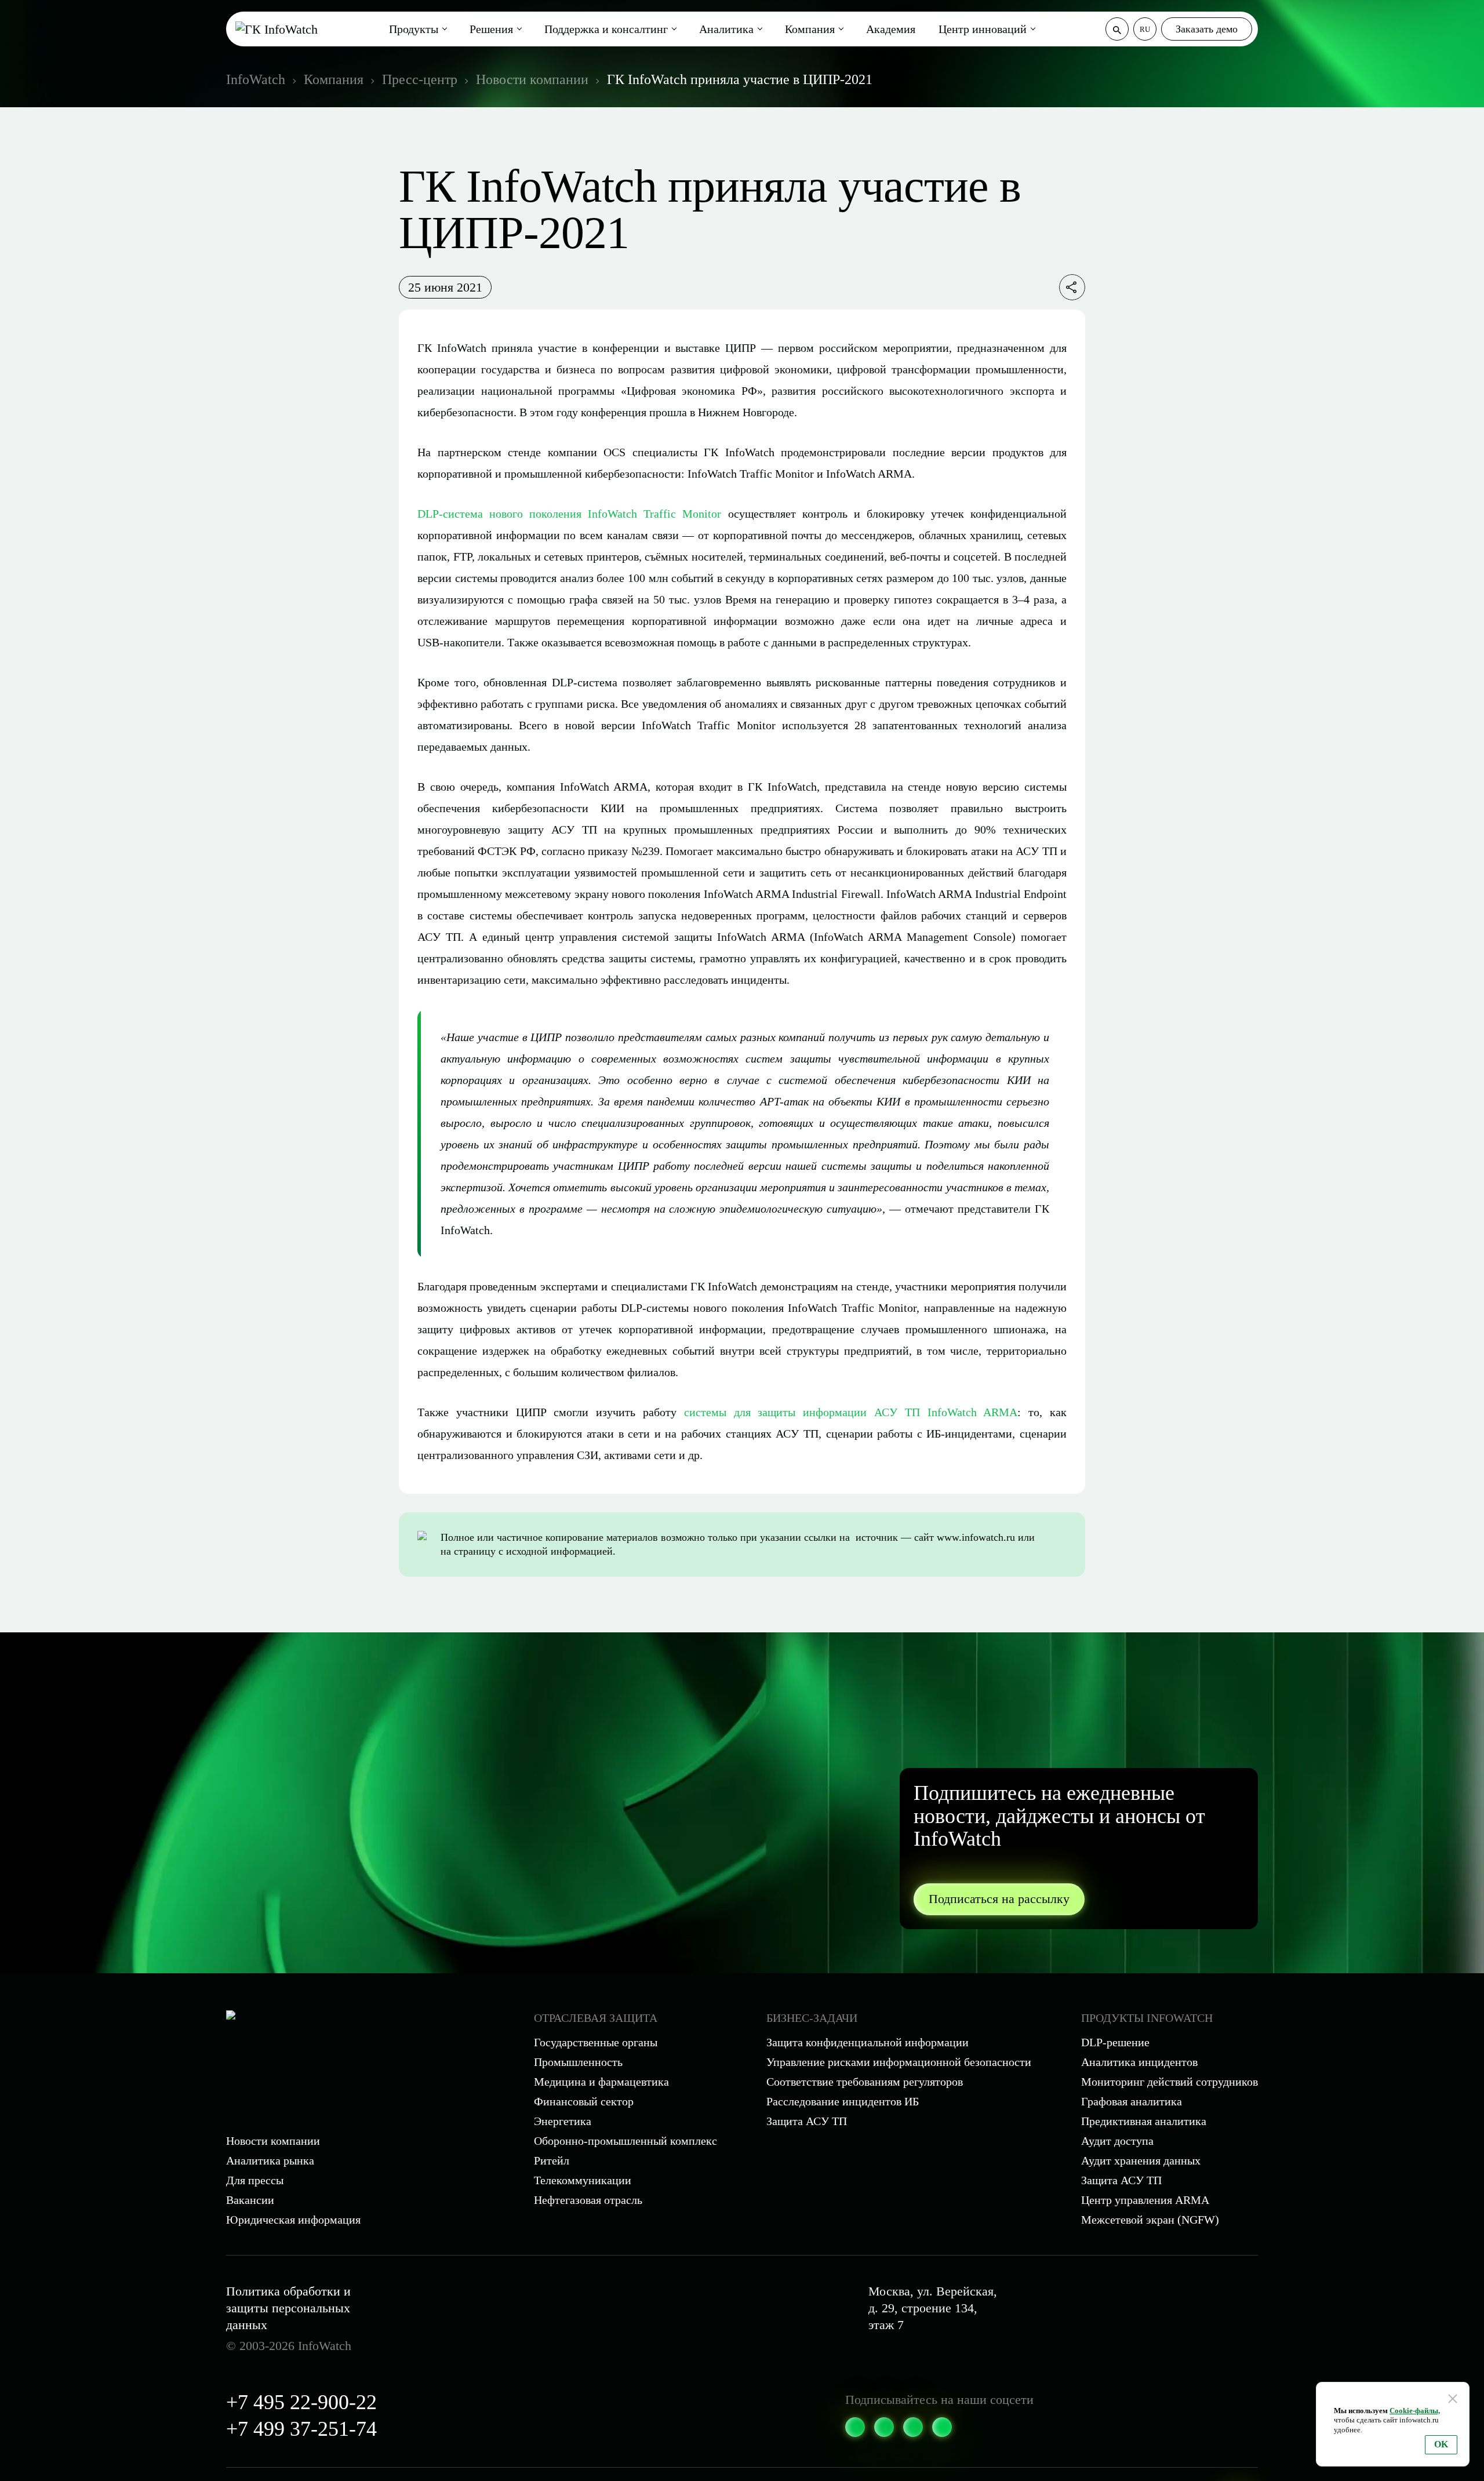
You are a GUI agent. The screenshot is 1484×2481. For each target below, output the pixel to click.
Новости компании (273, 2141)
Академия (891, 29)
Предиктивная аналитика (1144, 2121)
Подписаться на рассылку (999, 1899)
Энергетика (563, 2121)
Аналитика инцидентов (1139, 2062)
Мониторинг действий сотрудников (1170, 2082)
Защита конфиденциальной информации (868, 2042)
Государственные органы (596, 2042)
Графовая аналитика (1132, 2101)
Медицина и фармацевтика (601, 2082)
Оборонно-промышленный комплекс (625, 2141)
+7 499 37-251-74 (301, 2429)
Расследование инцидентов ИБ (843, 2101)
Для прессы (255, 2180)
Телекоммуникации (583, 2180)
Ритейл (552, 2160)
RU (1145, 29)
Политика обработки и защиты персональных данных (288, 2308)
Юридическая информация (293, 2220)
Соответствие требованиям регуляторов (865, 2082)
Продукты (414, 29)
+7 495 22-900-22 (301, 2402)
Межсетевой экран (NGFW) (1150, 2220)
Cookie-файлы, (1415, 2411)
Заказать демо (1207, 29)
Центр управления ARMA (1145, 2200)
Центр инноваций (983, 29)
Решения (491, 29)
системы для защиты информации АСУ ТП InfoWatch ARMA (851, 1412)
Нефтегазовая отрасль (588, 2200)
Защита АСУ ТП (807, 2121)
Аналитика (726, 29)
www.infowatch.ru (976, 1537)
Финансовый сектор (584, 2101)
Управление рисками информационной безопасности (899, 2062)
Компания (810, 29)
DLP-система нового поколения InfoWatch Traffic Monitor (569, 514)
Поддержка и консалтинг (606, 29)
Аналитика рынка (270, 2160)
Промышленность (578, 2062)
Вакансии (250, 2200)
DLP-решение (1115, 2042)
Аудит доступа (1117, 2141)
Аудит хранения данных (1141, 2160)
